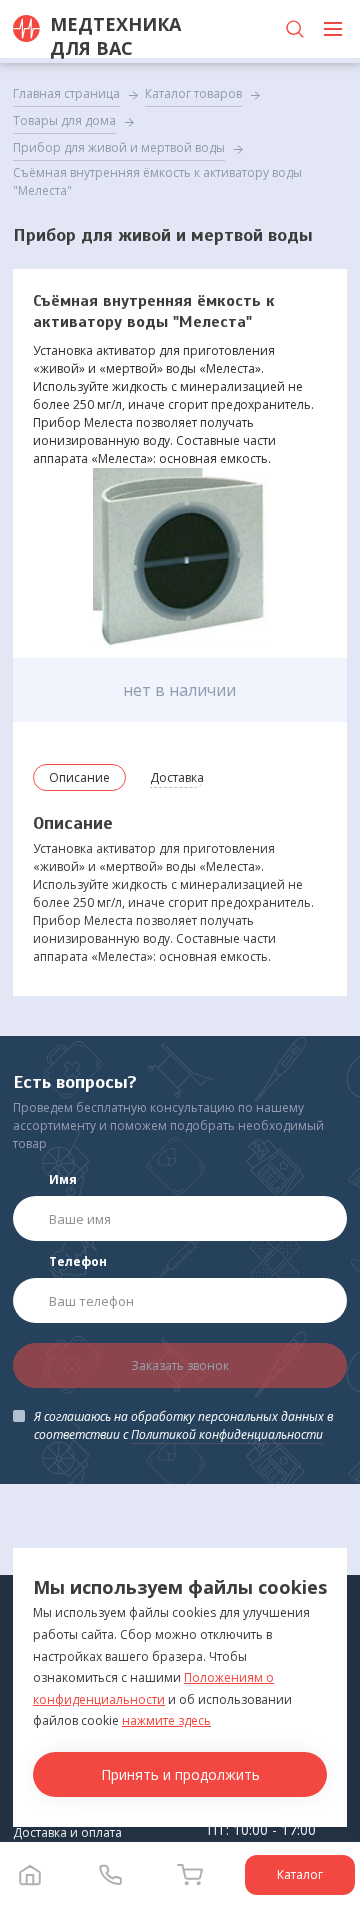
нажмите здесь (166, 1720)
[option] (180, 558)
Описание (79, 777)
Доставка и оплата (67, 1832)
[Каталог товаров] (333, 29)
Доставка (177, 777)
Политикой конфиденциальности (227, 1434)
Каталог (300, 1874)
